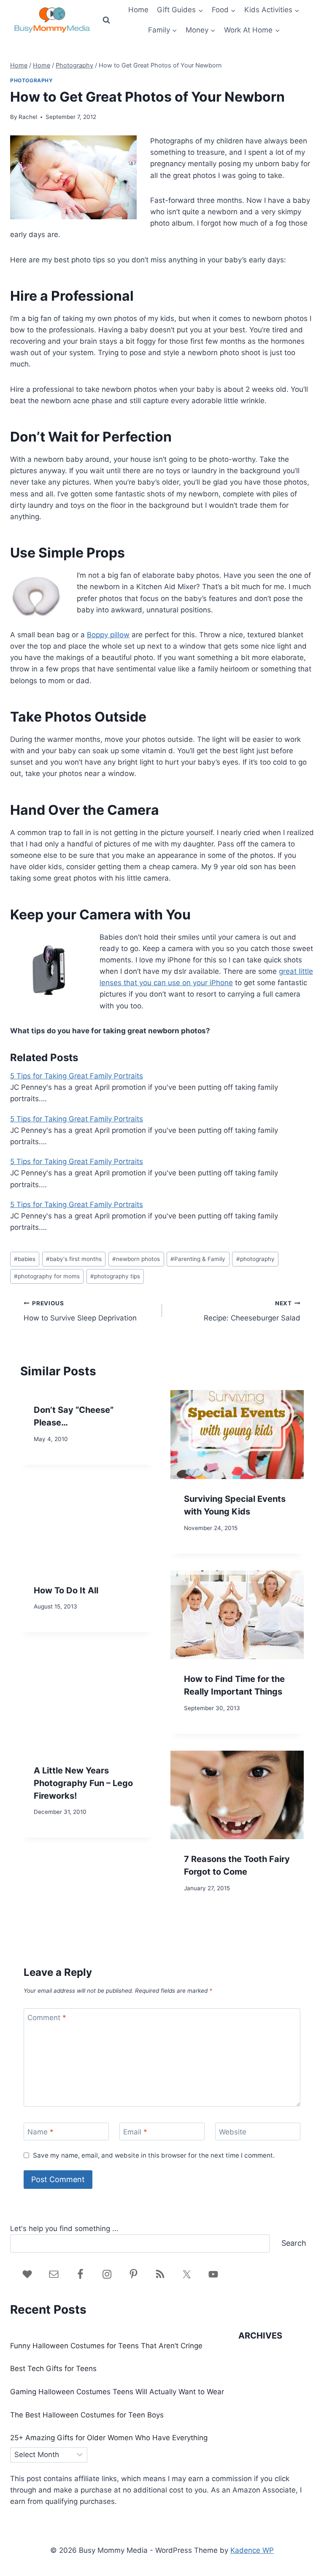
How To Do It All (66, 1590)
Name (40, 2132)
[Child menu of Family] (162, 30)
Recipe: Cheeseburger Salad (252, 1311)
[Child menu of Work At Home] (252, 30)
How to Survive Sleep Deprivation (80, 1311)
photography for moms (47, 1276)
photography (255, 1259)
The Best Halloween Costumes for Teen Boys (87, 2415)
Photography (32, 80)
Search (294, 2243)
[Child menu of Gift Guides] (180, 10)
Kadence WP (252, 2550)
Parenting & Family (198, 1259)
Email (135, 2132)
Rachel (28, 117)
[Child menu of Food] (224, 10)
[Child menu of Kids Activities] (272, 10)
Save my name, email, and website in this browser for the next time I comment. (154, 2155)
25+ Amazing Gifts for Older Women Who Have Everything (109, 2438)
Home (138, 10)
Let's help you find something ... (64, 2228)
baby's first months (74, 1259)
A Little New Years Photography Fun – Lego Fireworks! (83, 1783)
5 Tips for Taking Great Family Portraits (77, 1076)
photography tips (115, 1276)
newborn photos (136, 1259)
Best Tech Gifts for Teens (53, 2369)
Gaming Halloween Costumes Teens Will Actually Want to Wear (117, 2392)
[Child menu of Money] (201, 30)
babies (25, 1259)
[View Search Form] (106, 20)
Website (233, 2132)
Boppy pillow (108, 635)
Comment (47, 2018)
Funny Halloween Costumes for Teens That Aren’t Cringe (106, 2346)
